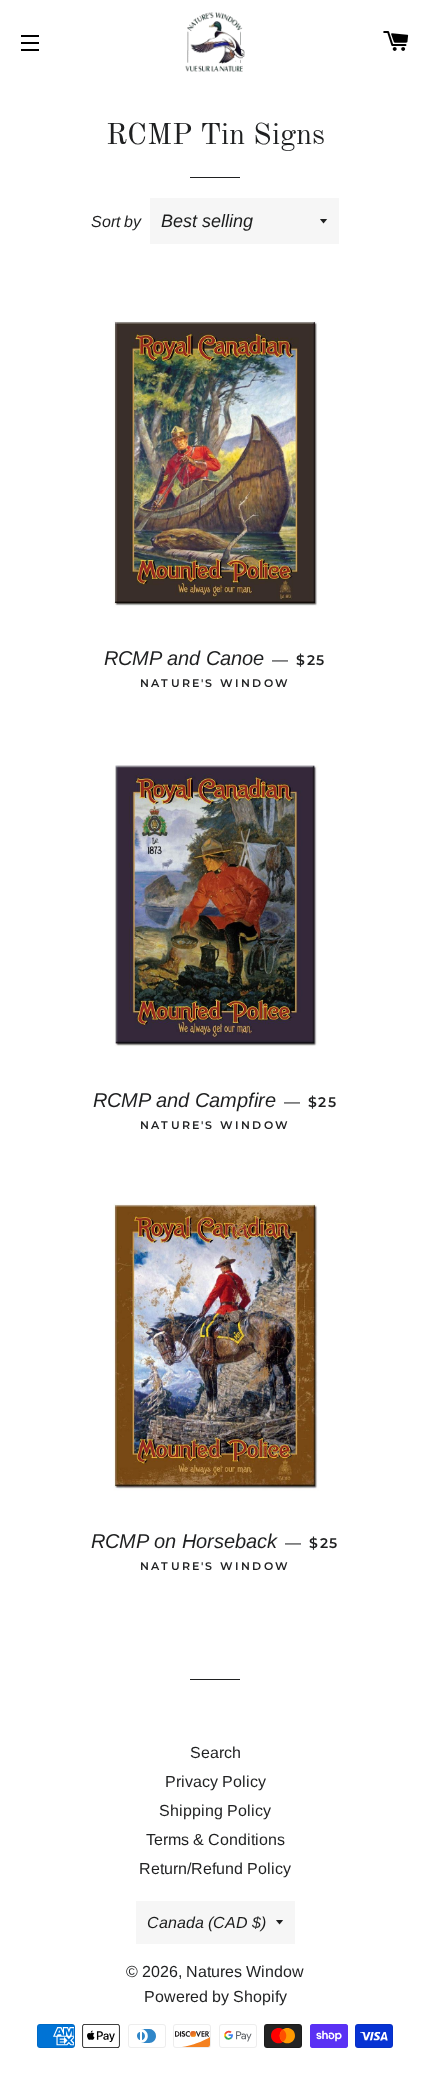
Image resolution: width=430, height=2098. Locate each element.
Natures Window (245, 1971)
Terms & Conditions (215, 1839)
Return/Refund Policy (215, 1868)
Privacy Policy (215, 1781)
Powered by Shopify (215, 1996)
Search (215, 1752)
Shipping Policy (215, 1810)
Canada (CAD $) (206, 1922)
